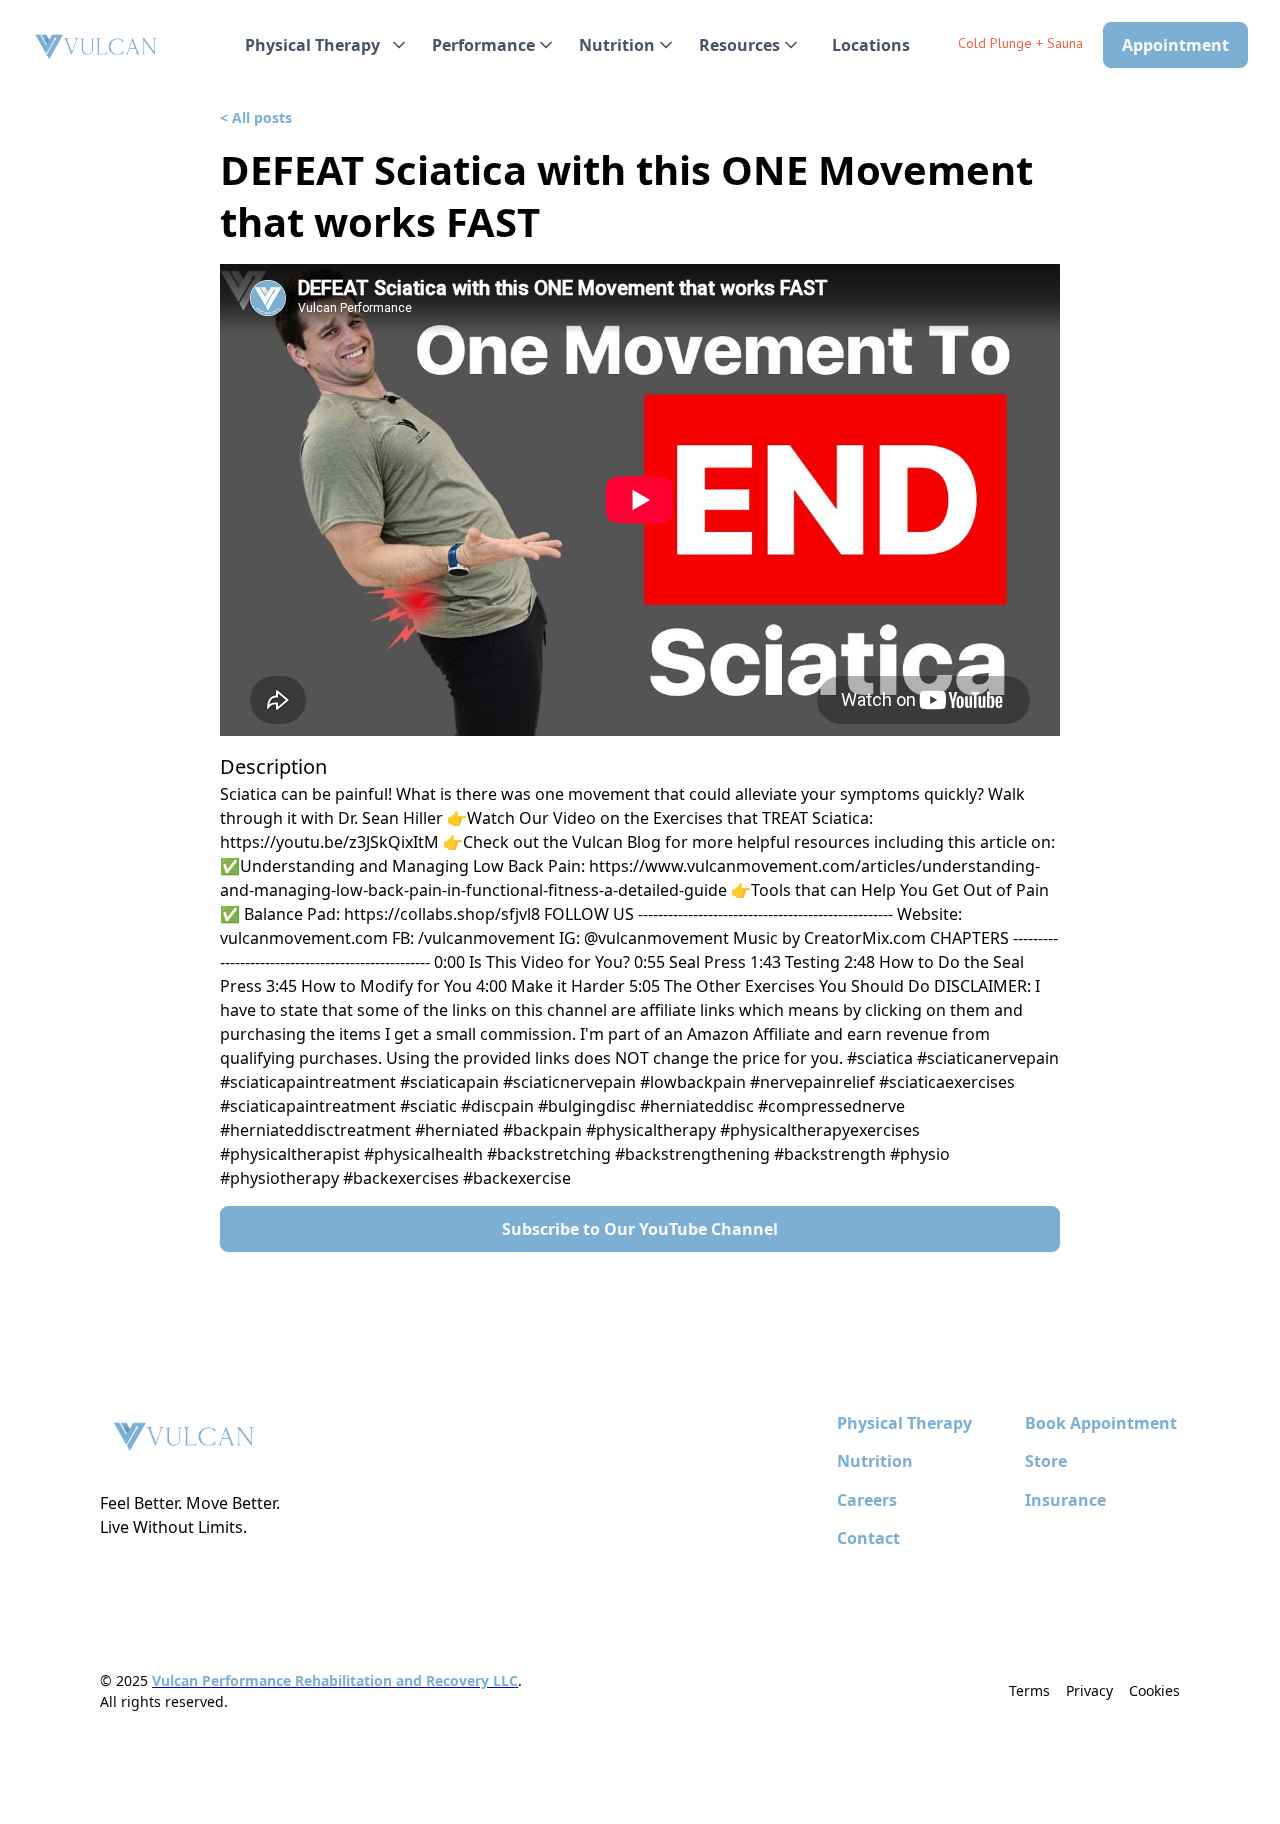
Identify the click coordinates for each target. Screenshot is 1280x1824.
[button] (322, 45)
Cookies (1154, 1690)
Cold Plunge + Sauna (1020, 43)
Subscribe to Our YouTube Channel (640, 1229)
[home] (97, 47)
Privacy (1089, 1690)
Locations (871, 45)
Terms (1029, 1690)
